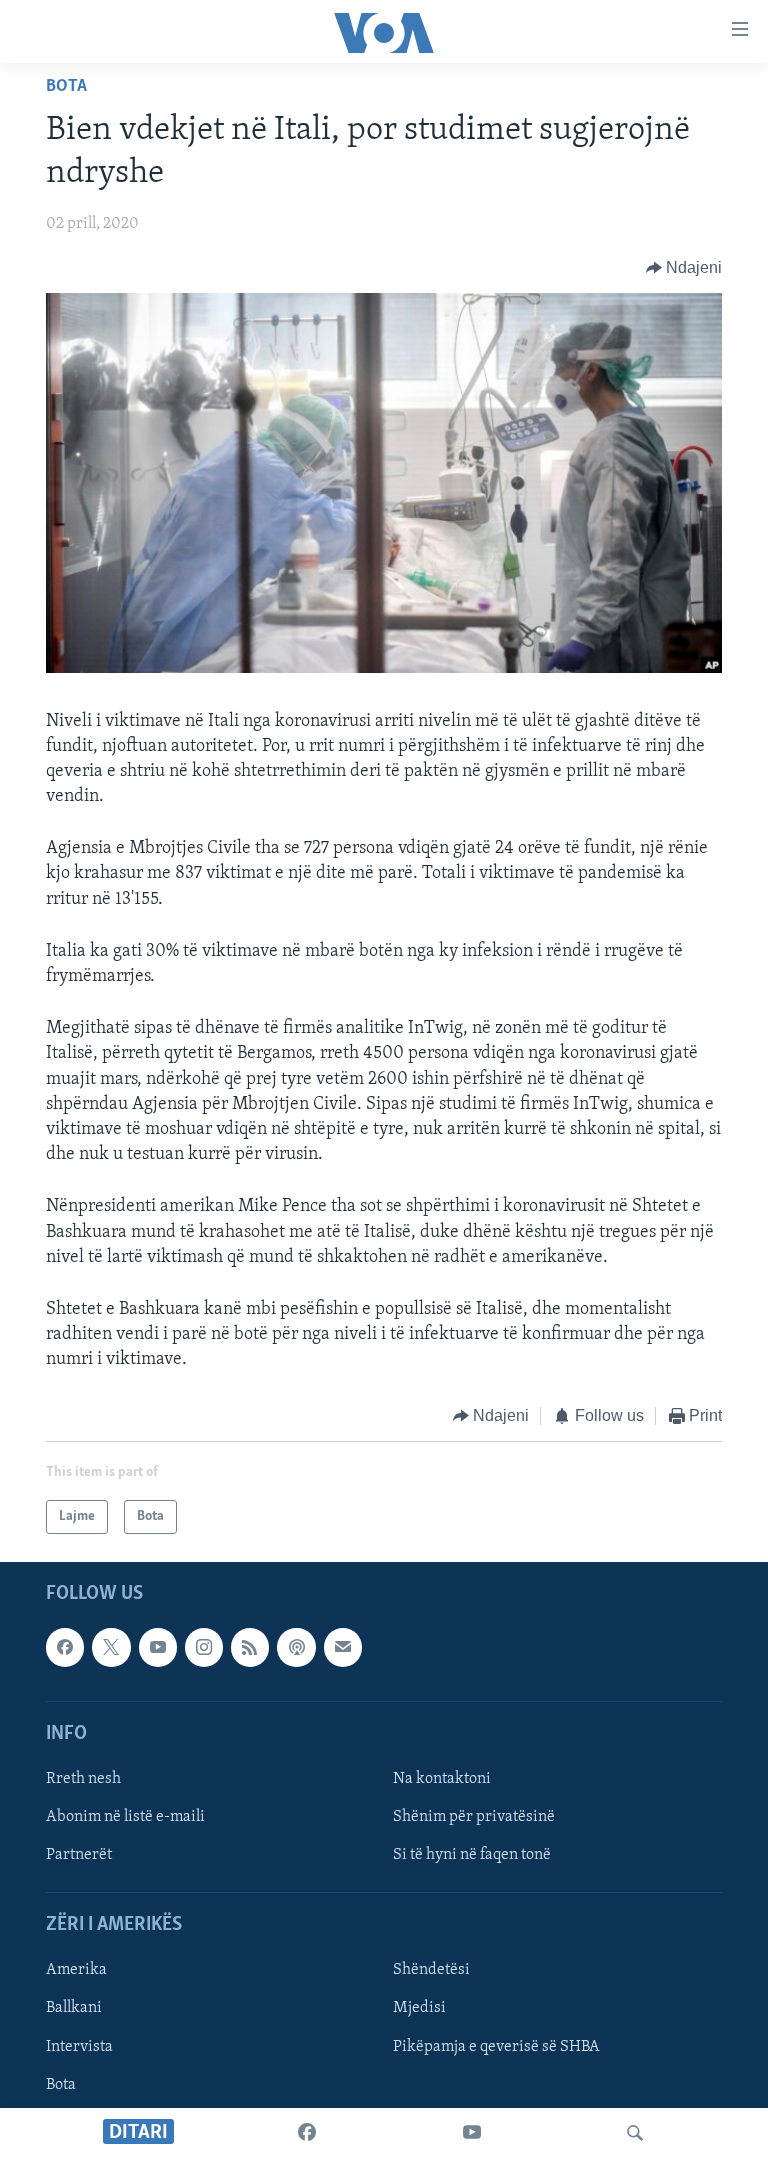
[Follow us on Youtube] (158, 1647)
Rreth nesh (83, 1779)
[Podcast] (296, 1647)
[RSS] (250, 1647)
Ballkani (74, 2008)
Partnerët (79, 1855)
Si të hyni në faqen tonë (472, 1855)
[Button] (684, 268)
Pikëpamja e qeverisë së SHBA (496, 2047)
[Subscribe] (343, 1647)
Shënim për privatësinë (474, 1817)
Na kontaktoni (442, 1779)
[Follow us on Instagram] (204, 1647)
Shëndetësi (431, 1970)
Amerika (76, 1970)
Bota (66, 87)
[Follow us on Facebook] (65, 1647)
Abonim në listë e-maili (125, 1817)
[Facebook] (307, 2133)
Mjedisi (419, 2008)
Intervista (79, 2047)
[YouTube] (472, 2133)
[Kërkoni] (635, 2133)
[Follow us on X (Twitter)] (111, 1647)
